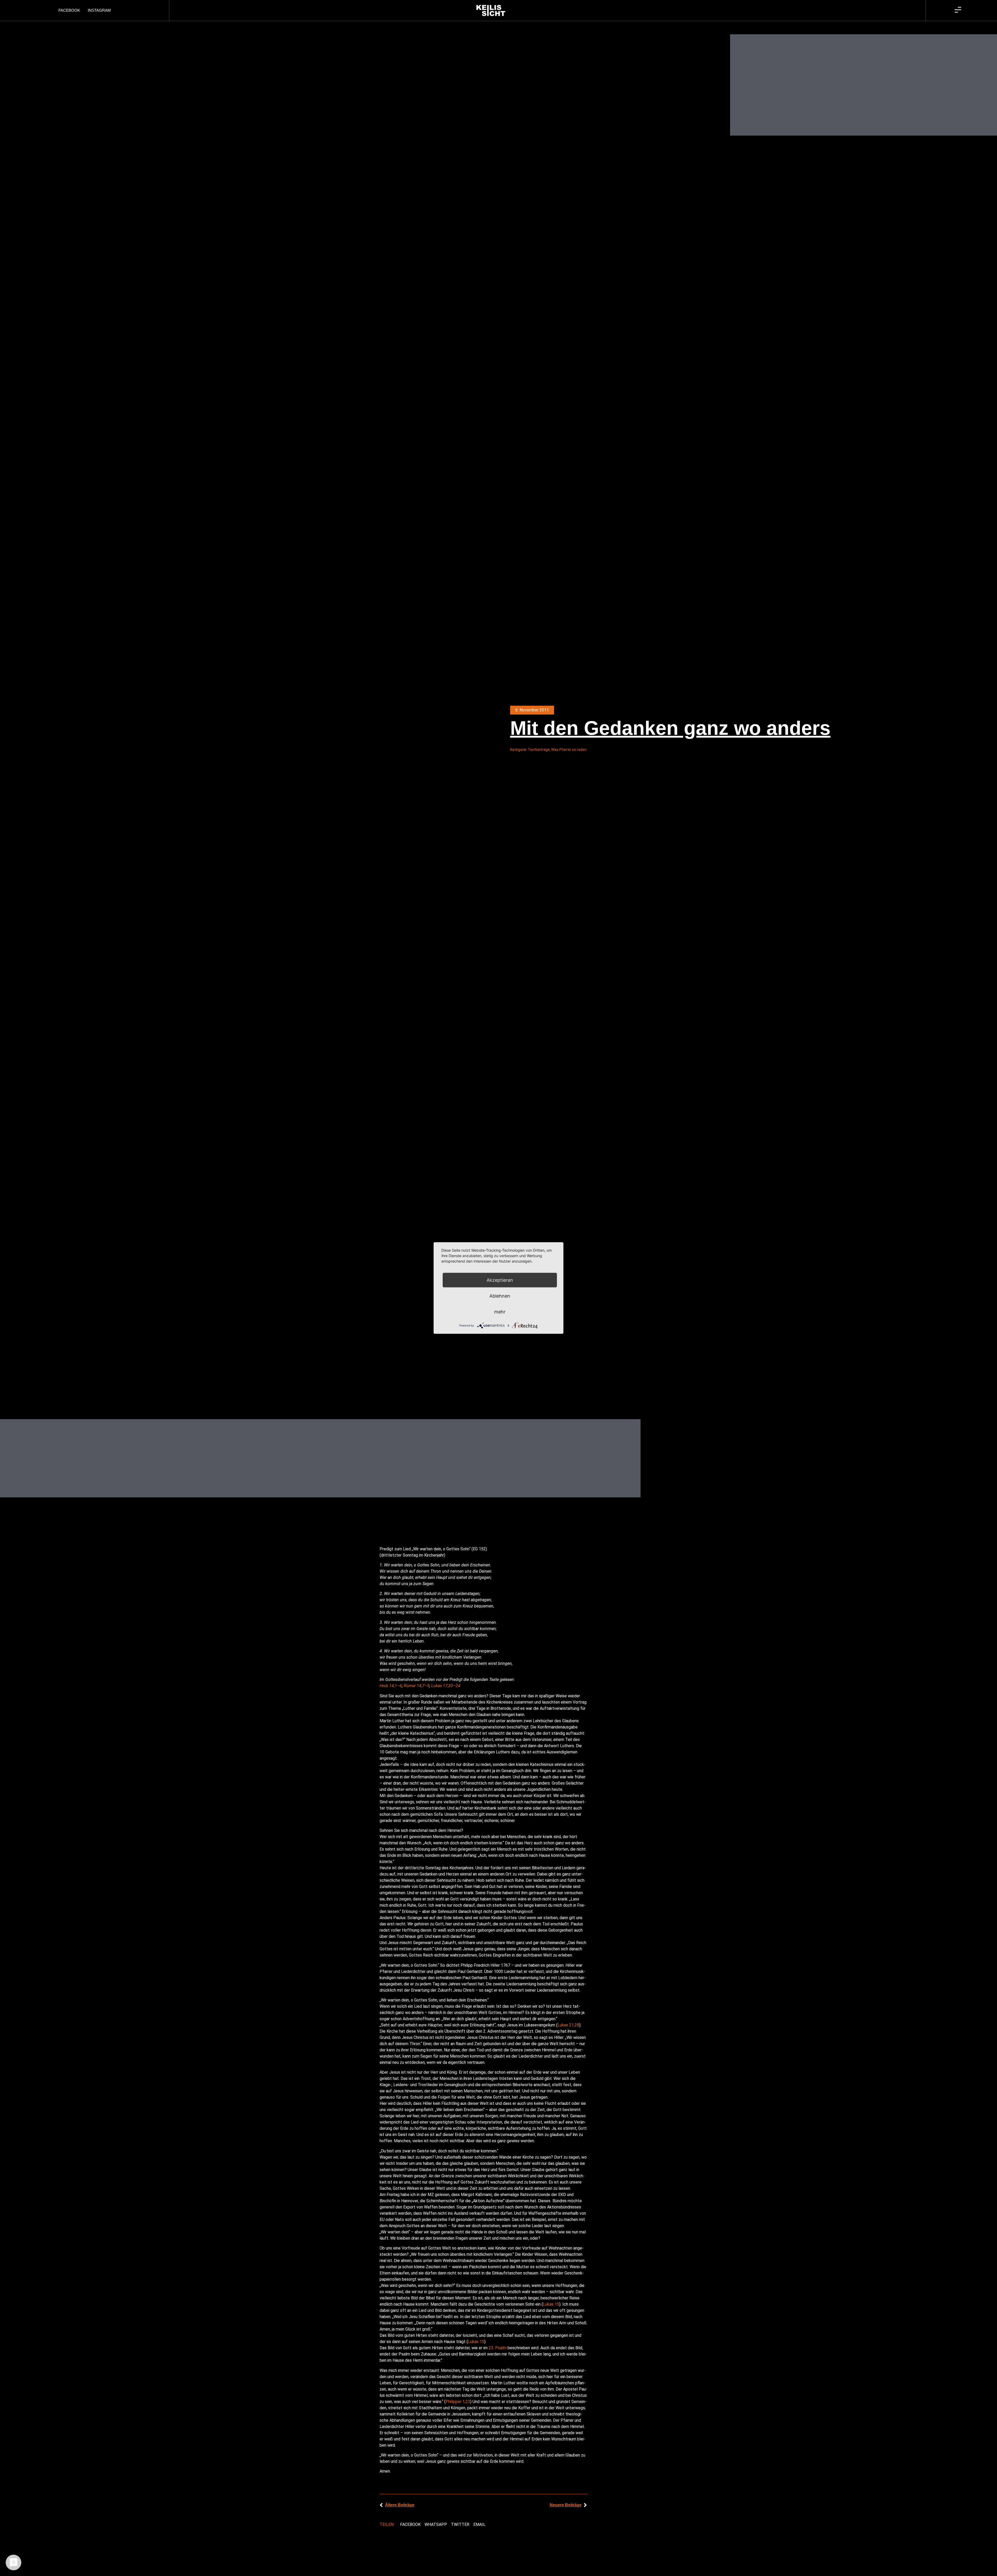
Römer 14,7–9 (417, 1686)
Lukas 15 (551, 2304)
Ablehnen (500, 1296)
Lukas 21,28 (568, 2025)
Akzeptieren (500, 1280)
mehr (500, 1312)
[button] (410, 2525)
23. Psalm (498, 2348)
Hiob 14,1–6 (391, 1686)
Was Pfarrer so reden (569, 750)
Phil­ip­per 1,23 (458, 2402)
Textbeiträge (539, 750)
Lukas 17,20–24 (446, 1686)
